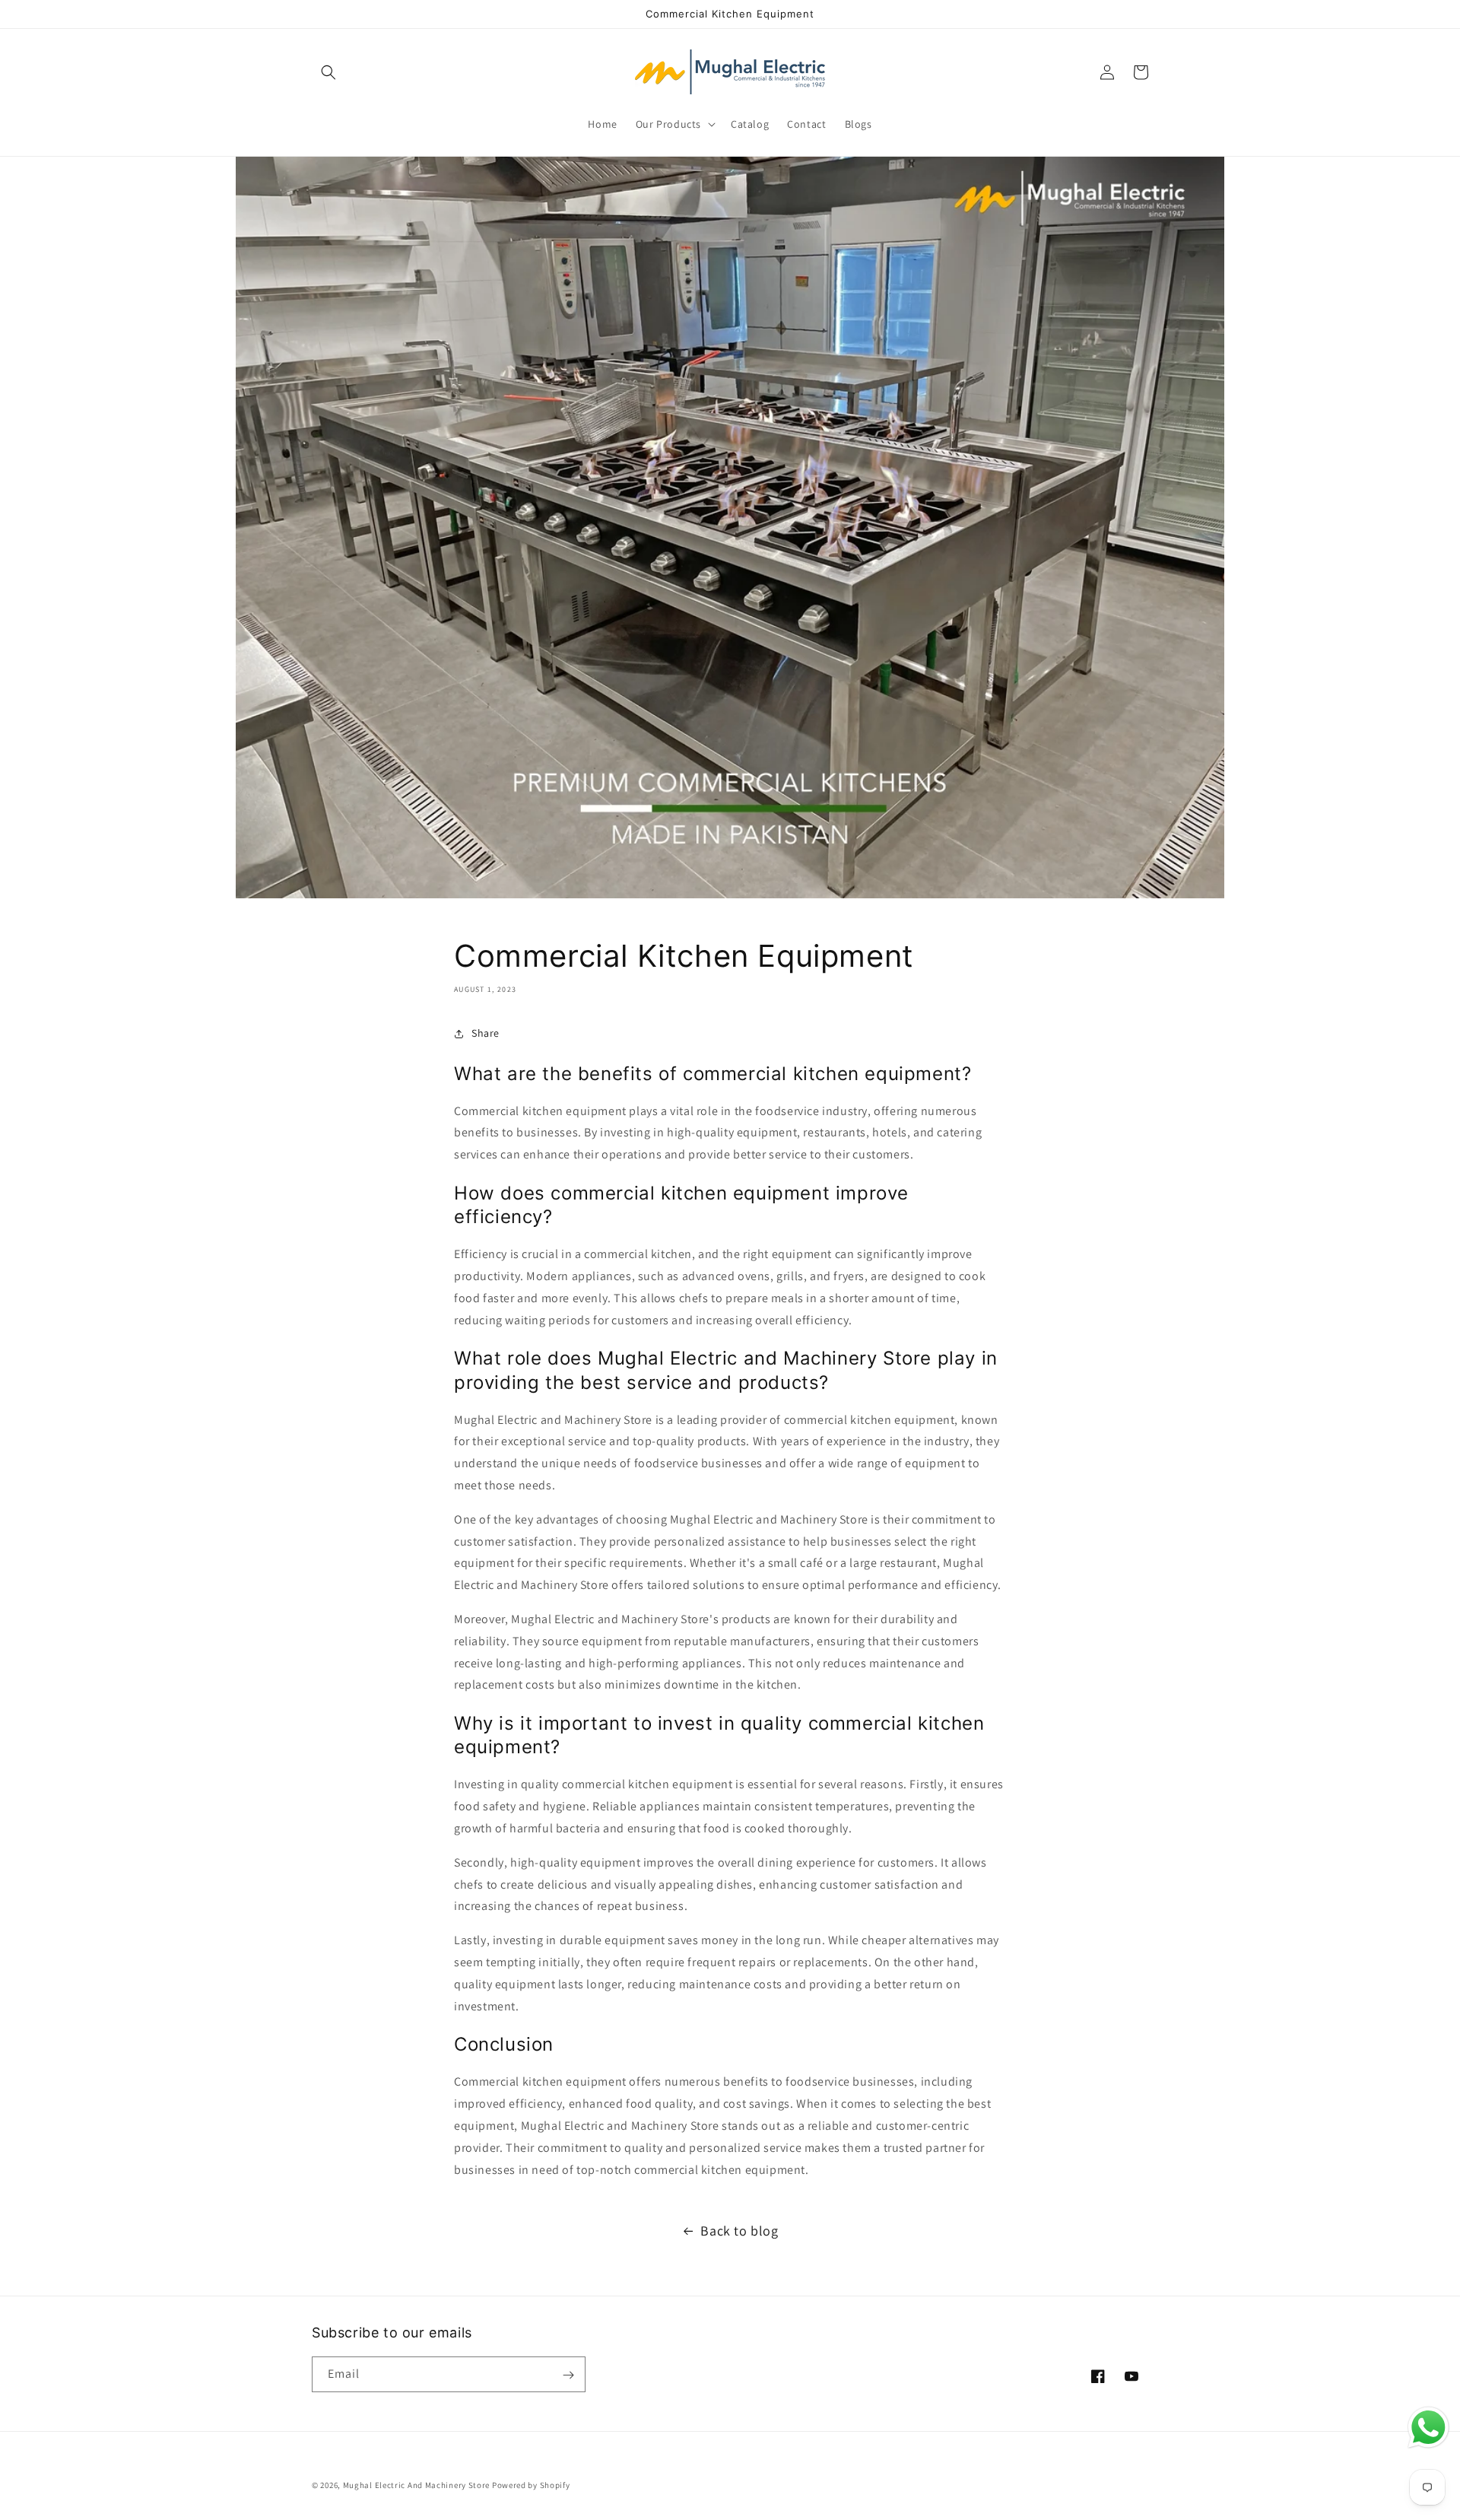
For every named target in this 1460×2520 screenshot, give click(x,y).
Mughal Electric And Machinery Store (417, 2485)
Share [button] (486, 1033)
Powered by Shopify (531, 2485)
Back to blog (739, 2231)
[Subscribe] (568, 2375)
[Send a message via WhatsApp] (1428, 2428)
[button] (328, 72)
